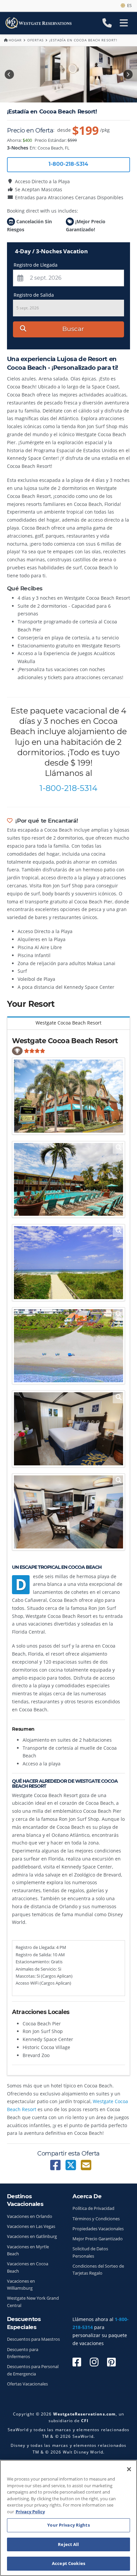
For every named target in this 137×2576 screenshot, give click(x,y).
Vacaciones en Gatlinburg (32, 2236)
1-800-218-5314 (68, 788)
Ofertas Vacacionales (27, 2384)
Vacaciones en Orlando (30, 2216)
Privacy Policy (30, 2512)
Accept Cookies (68, 2563)
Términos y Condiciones (96, 2219)
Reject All (68, 2544)
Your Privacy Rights (68, 2525)
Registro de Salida (34, 295)
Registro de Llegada (36, 265)
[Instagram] (94, 2362)
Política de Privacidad (93, 2208)
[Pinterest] (111, 2362)
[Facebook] (77, 2362)
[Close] (129, 2469)
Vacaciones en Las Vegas (31, 2226)
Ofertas (35, 40)
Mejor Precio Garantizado (98, 2239)
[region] (68, 2518)
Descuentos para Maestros (33, 2339)
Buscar (73, 329)
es (128, 5)
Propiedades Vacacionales (98, 2229)
